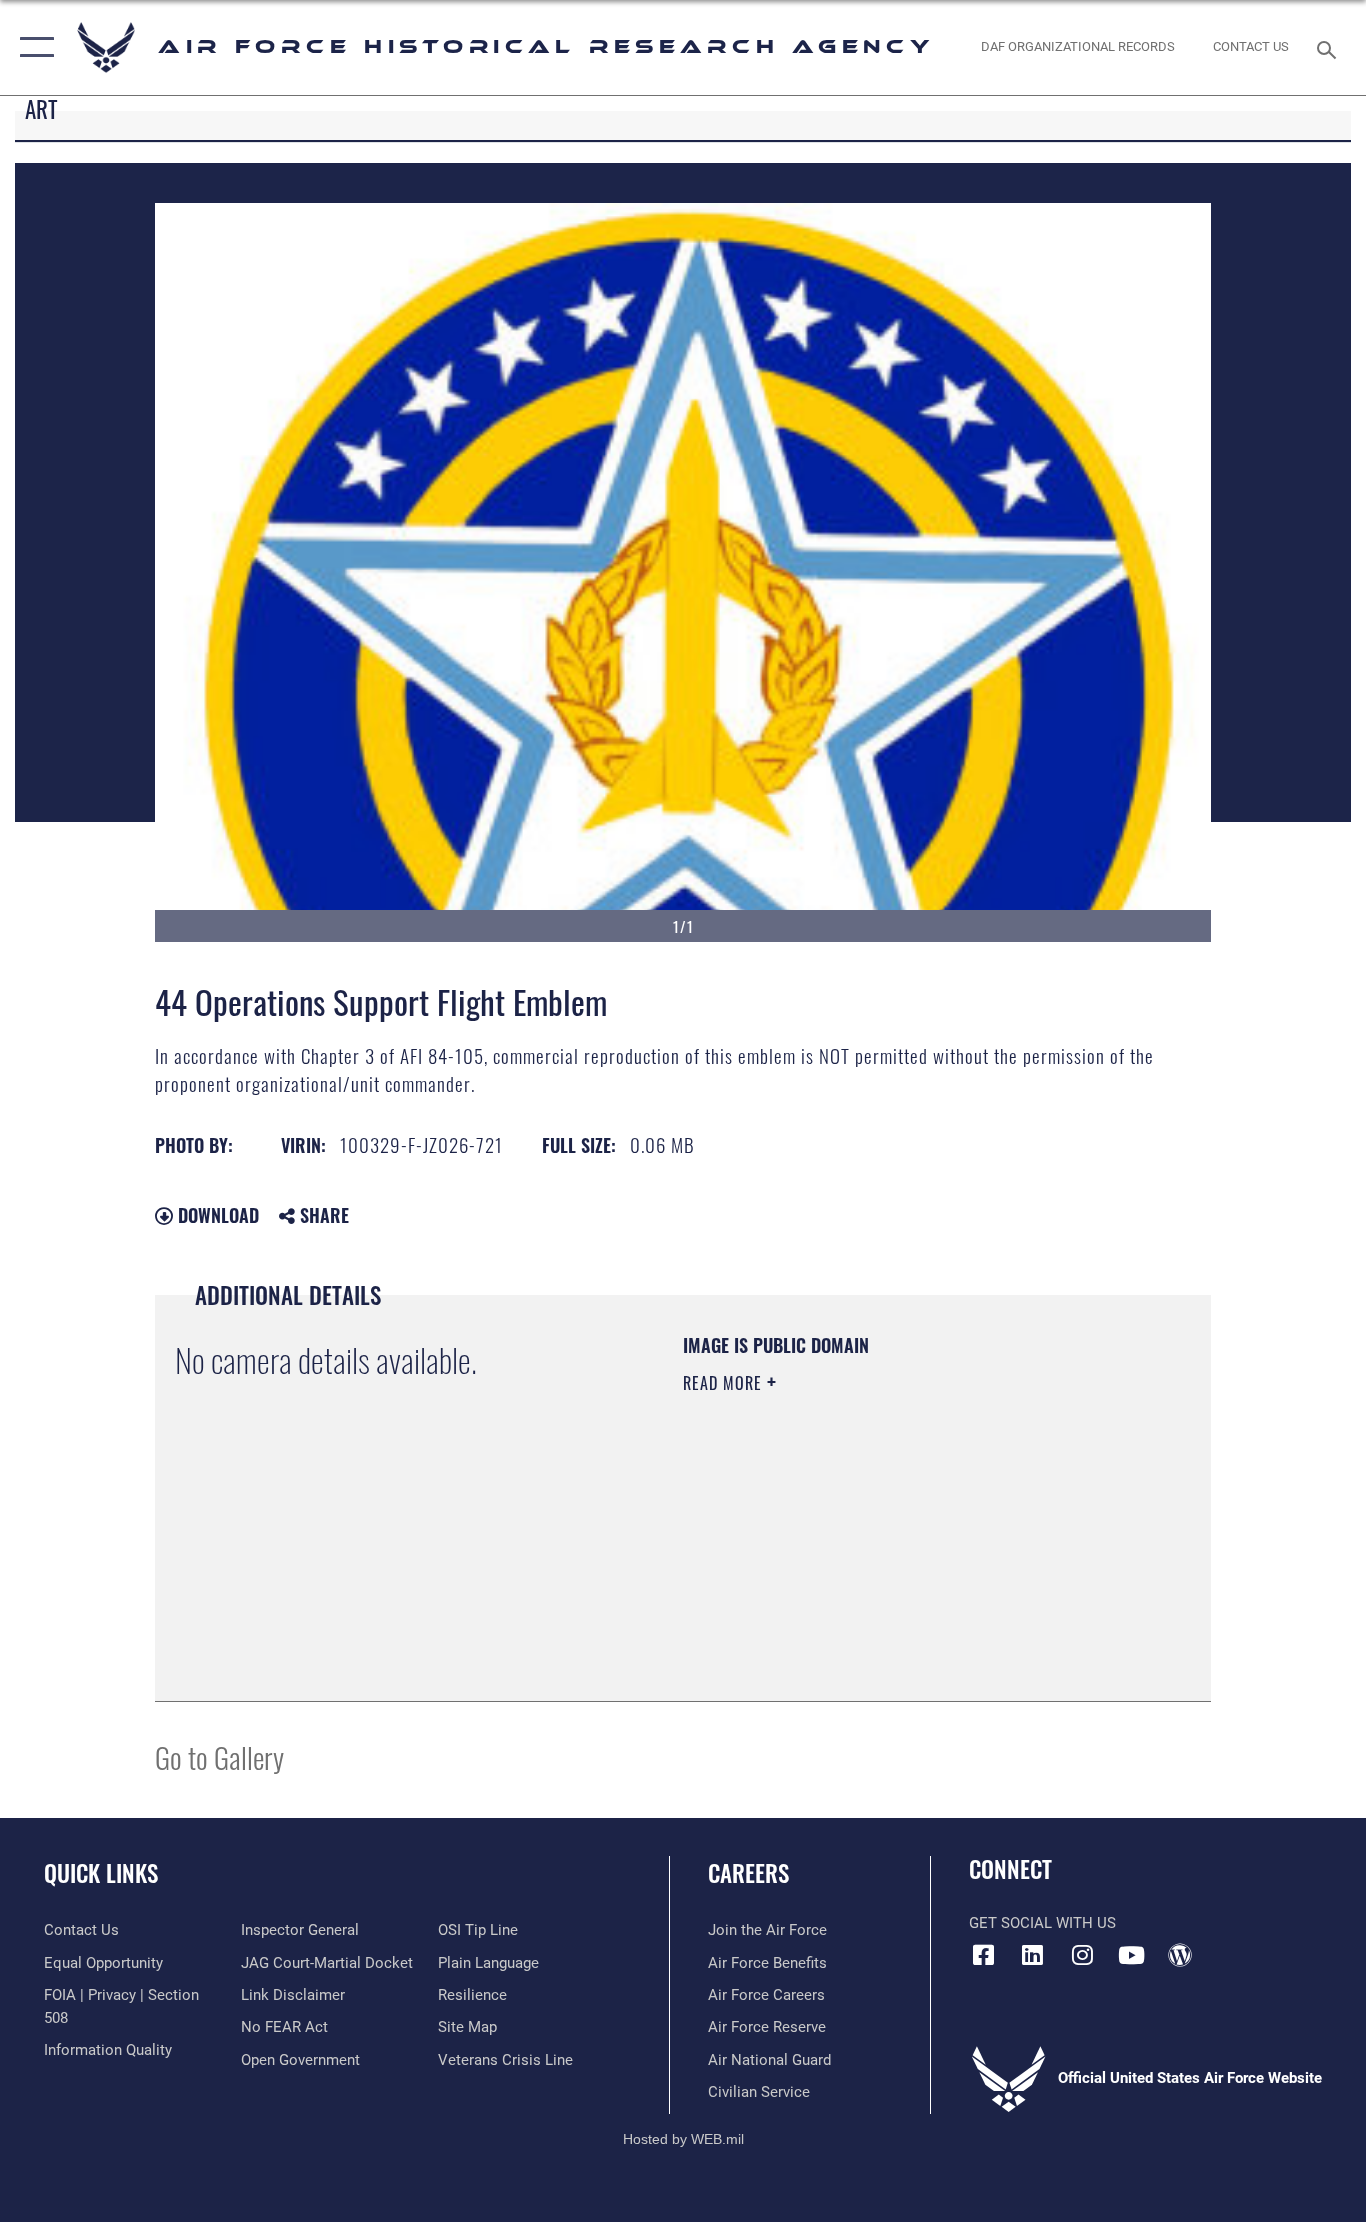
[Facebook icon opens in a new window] (984, 1955)
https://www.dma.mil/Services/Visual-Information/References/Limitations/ (917, 1538)
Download (216, 1215)
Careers (748, 1873)
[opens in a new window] (1033, 1955)
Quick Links (101, 1873)
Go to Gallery (219, 1756)
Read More (725, 1383)
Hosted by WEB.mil (683, 2139)
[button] (32, 47)
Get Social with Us (1042, 1923)
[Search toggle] (1330, 48)
